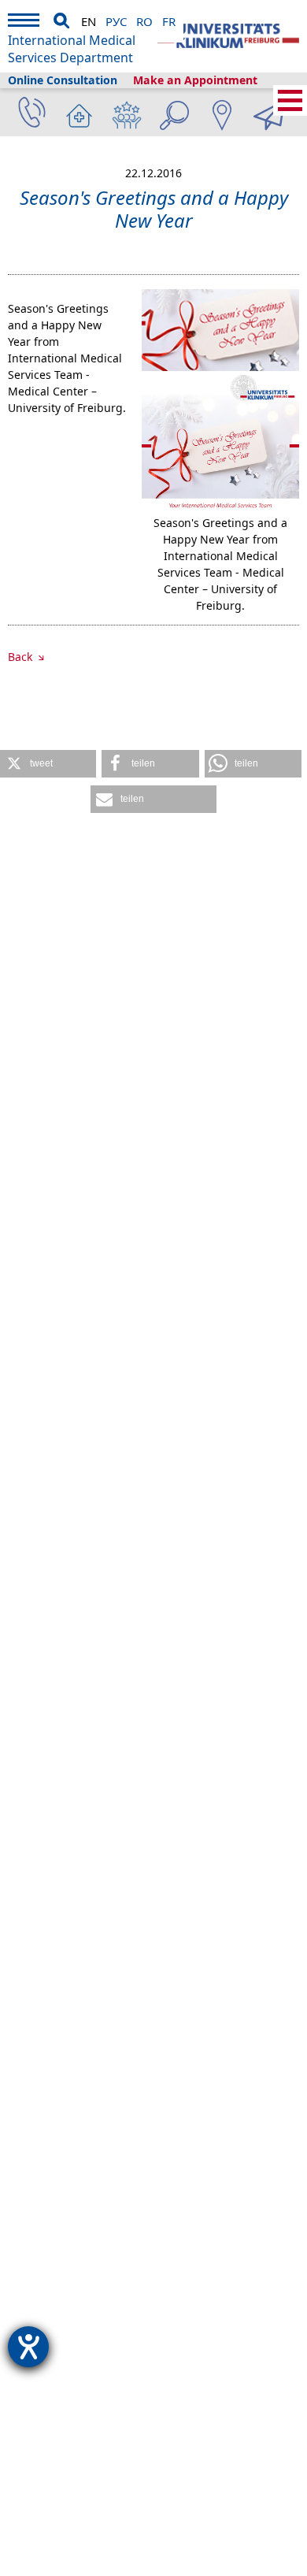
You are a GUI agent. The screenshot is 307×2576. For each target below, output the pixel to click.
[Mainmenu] (24, 22)
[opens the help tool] (28, 2347)
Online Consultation (63, 80)
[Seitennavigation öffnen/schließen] (290, 100)
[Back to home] (228, 36)
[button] (48, 764)
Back (22, 657)
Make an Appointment (195, 80)
